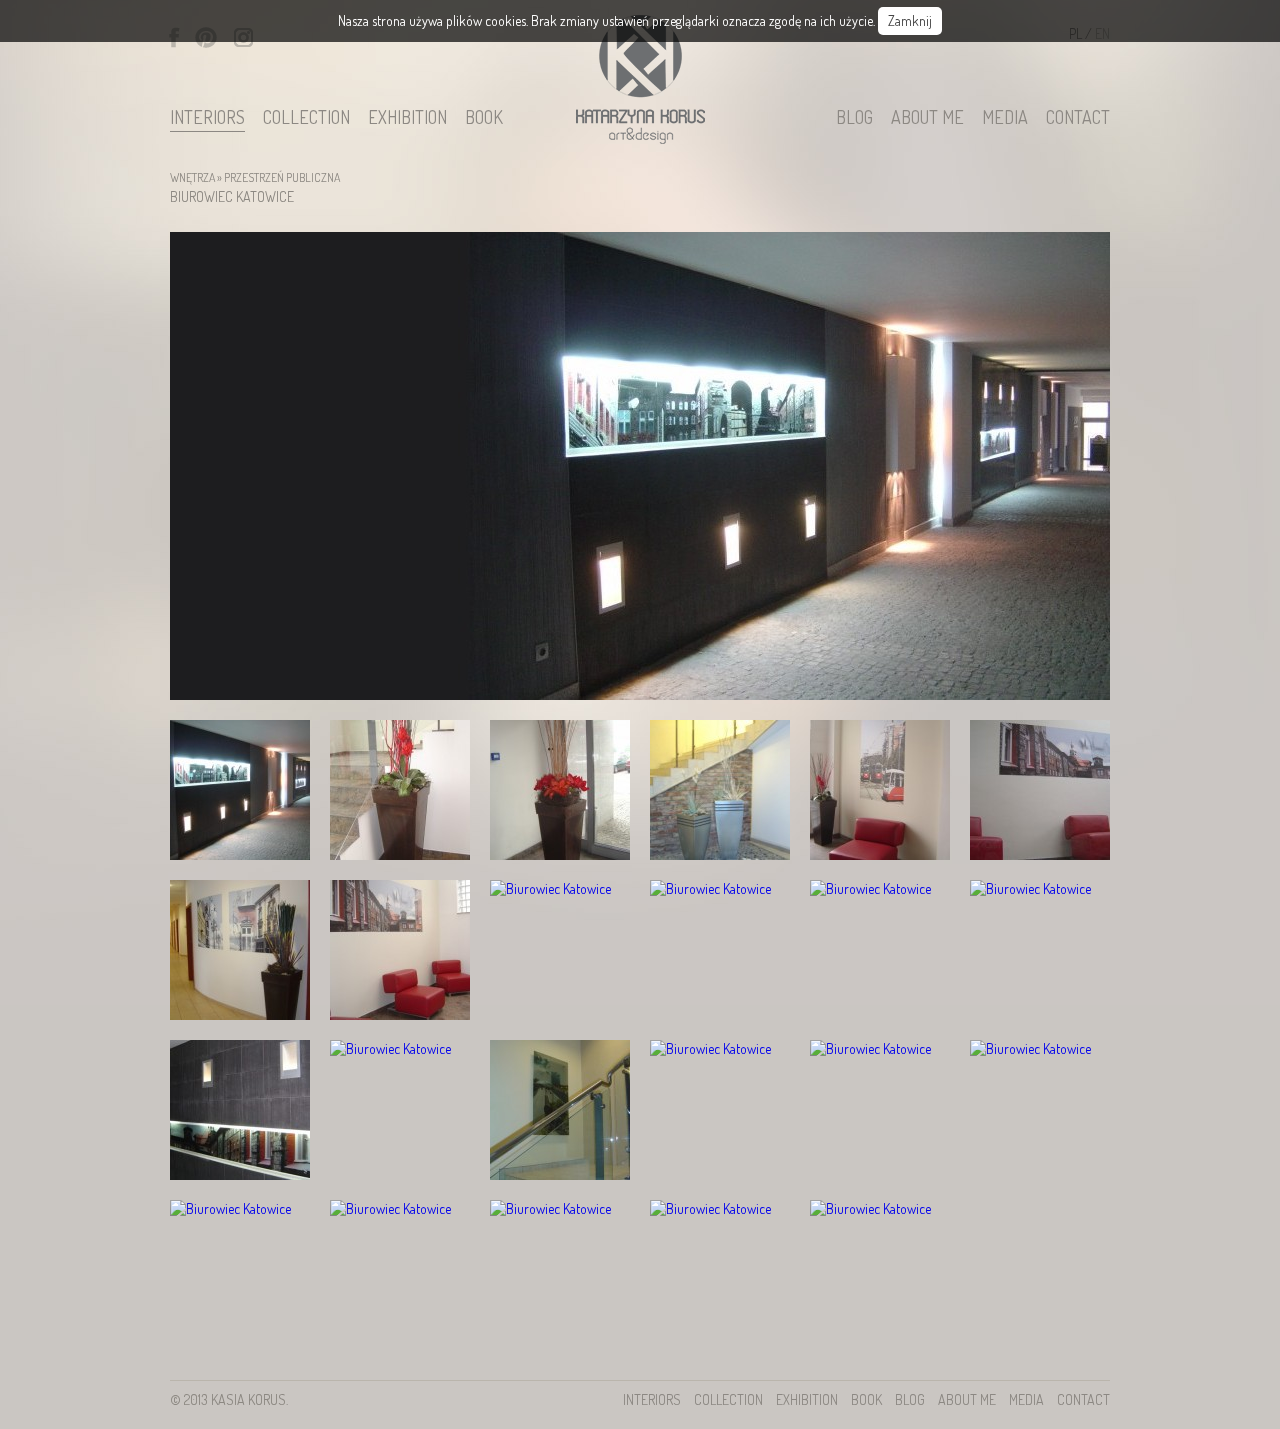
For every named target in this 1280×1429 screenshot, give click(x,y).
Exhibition (407, 118)
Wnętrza (192, 177)
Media (1005, 118)
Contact (1078, 118)
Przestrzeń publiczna (282, 177)
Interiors (207, 118)
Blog (854, 118)
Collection (306, 118)
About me (927, 118)
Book (484, 118)
